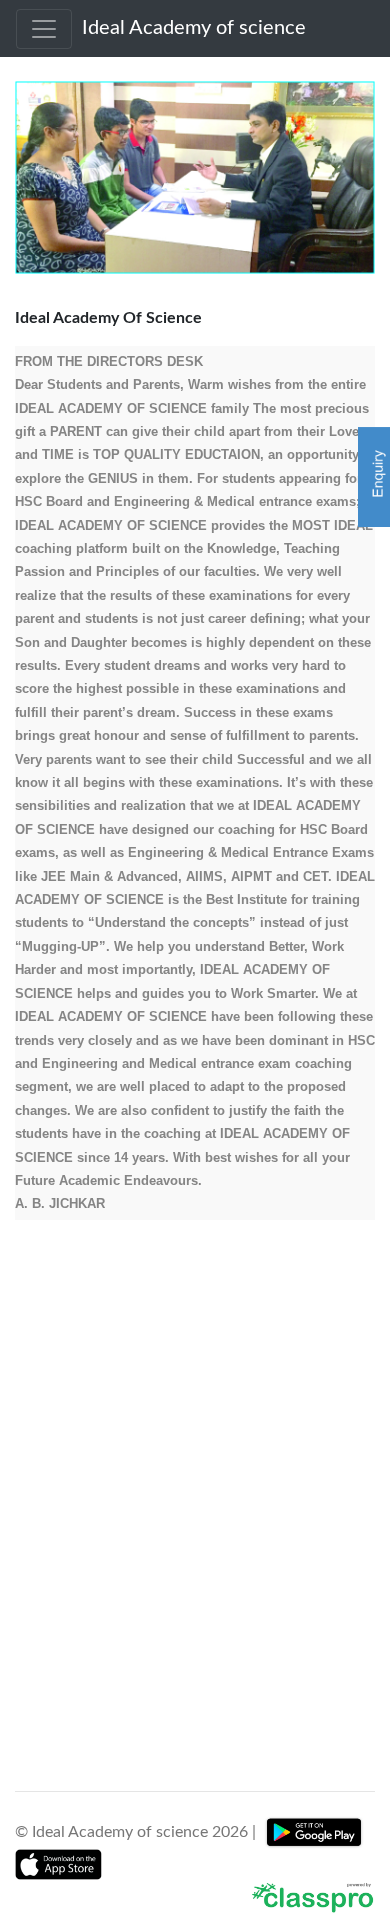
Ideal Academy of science (189, 28)
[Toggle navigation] (44, 29)
